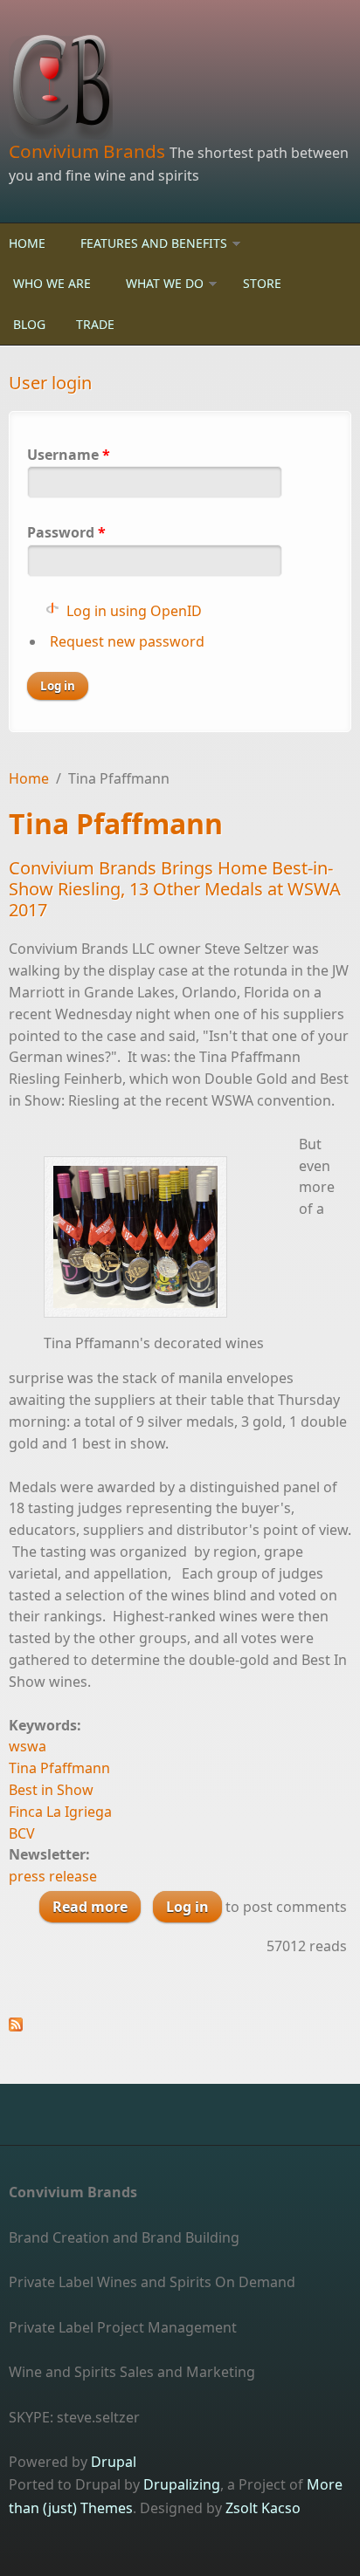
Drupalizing (182, 2484)
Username (69, 455)
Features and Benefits (154, 243)
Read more (97, 1910)
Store (262, 283)
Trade (95, 324)
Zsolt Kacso (263, 2508)
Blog (29, 324)
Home (27, 243)
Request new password (127, 641)
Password (66, 532)
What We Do (165, 283)
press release (53, 1876)
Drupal (114, 2462)
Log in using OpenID (134, 611)
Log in (187, 1907)
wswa (28, 1746)
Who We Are (52, 283)
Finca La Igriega (60, 1812)
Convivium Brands (89, 151)
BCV (22, 1833)
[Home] (180, 87)
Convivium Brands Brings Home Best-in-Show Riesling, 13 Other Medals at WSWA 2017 (175, 889)
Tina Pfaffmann (59, 1768)
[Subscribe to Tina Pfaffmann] (180, 2024)
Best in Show (51, 1790)
